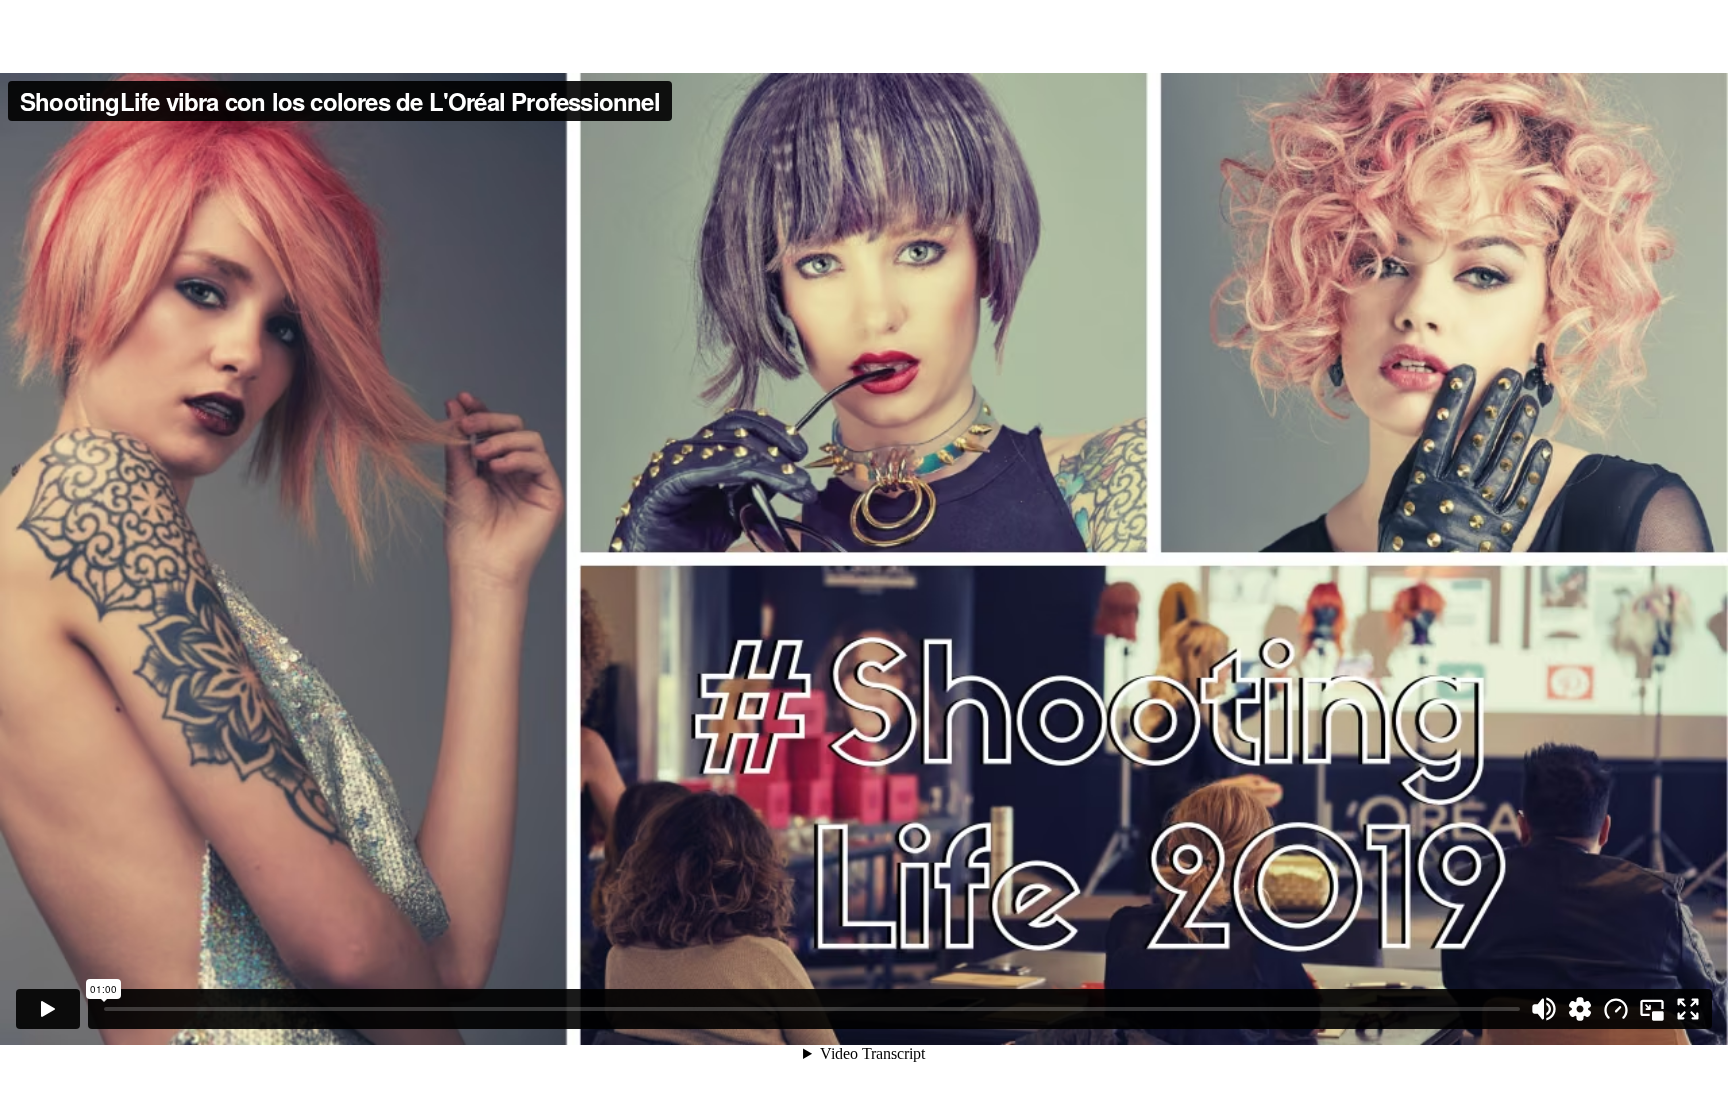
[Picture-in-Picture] (1652, 1009)
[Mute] (1544, 1009)
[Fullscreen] (1688, 1009)
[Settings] (1580, 1009)
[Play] (48, 1009)
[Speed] (1616, 1009)
